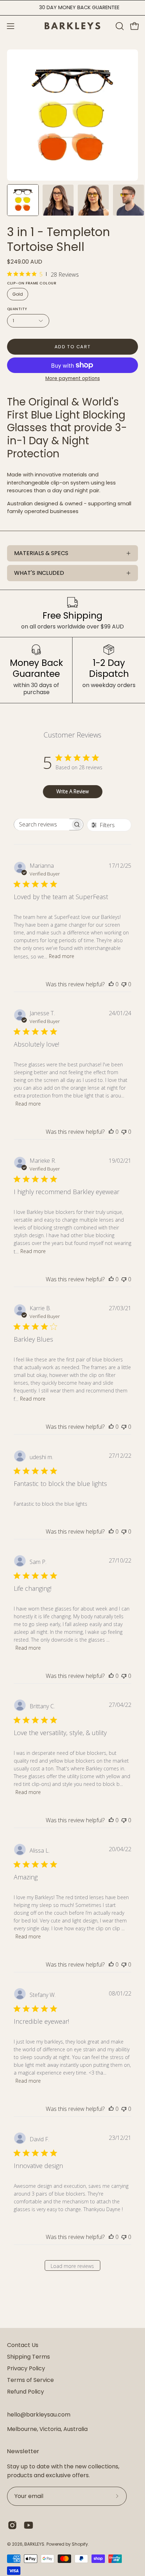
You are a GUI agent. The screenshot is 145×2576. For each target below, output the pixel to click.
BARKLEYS (34, 2544)
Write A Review (72, 791)
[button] (119, 26)
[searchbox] (42, 824)
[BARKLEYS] (72, 26)
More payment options (73, 378)
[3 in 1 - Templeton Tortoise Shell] (23, 200)
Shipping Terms (29, 2357)
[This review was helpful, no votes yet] (111, 984)
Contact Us (23, 2345)
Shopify (80, 2544)
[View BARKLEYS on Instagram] (12, 2525)
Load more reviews (72, 2266)
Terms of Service (30, 2380)
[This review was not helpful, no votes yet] (124, 984)
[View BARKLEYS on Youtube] (29, 2525)
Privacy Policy (26, 2368)
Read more (62, 956)
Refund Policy (26, 2392)
